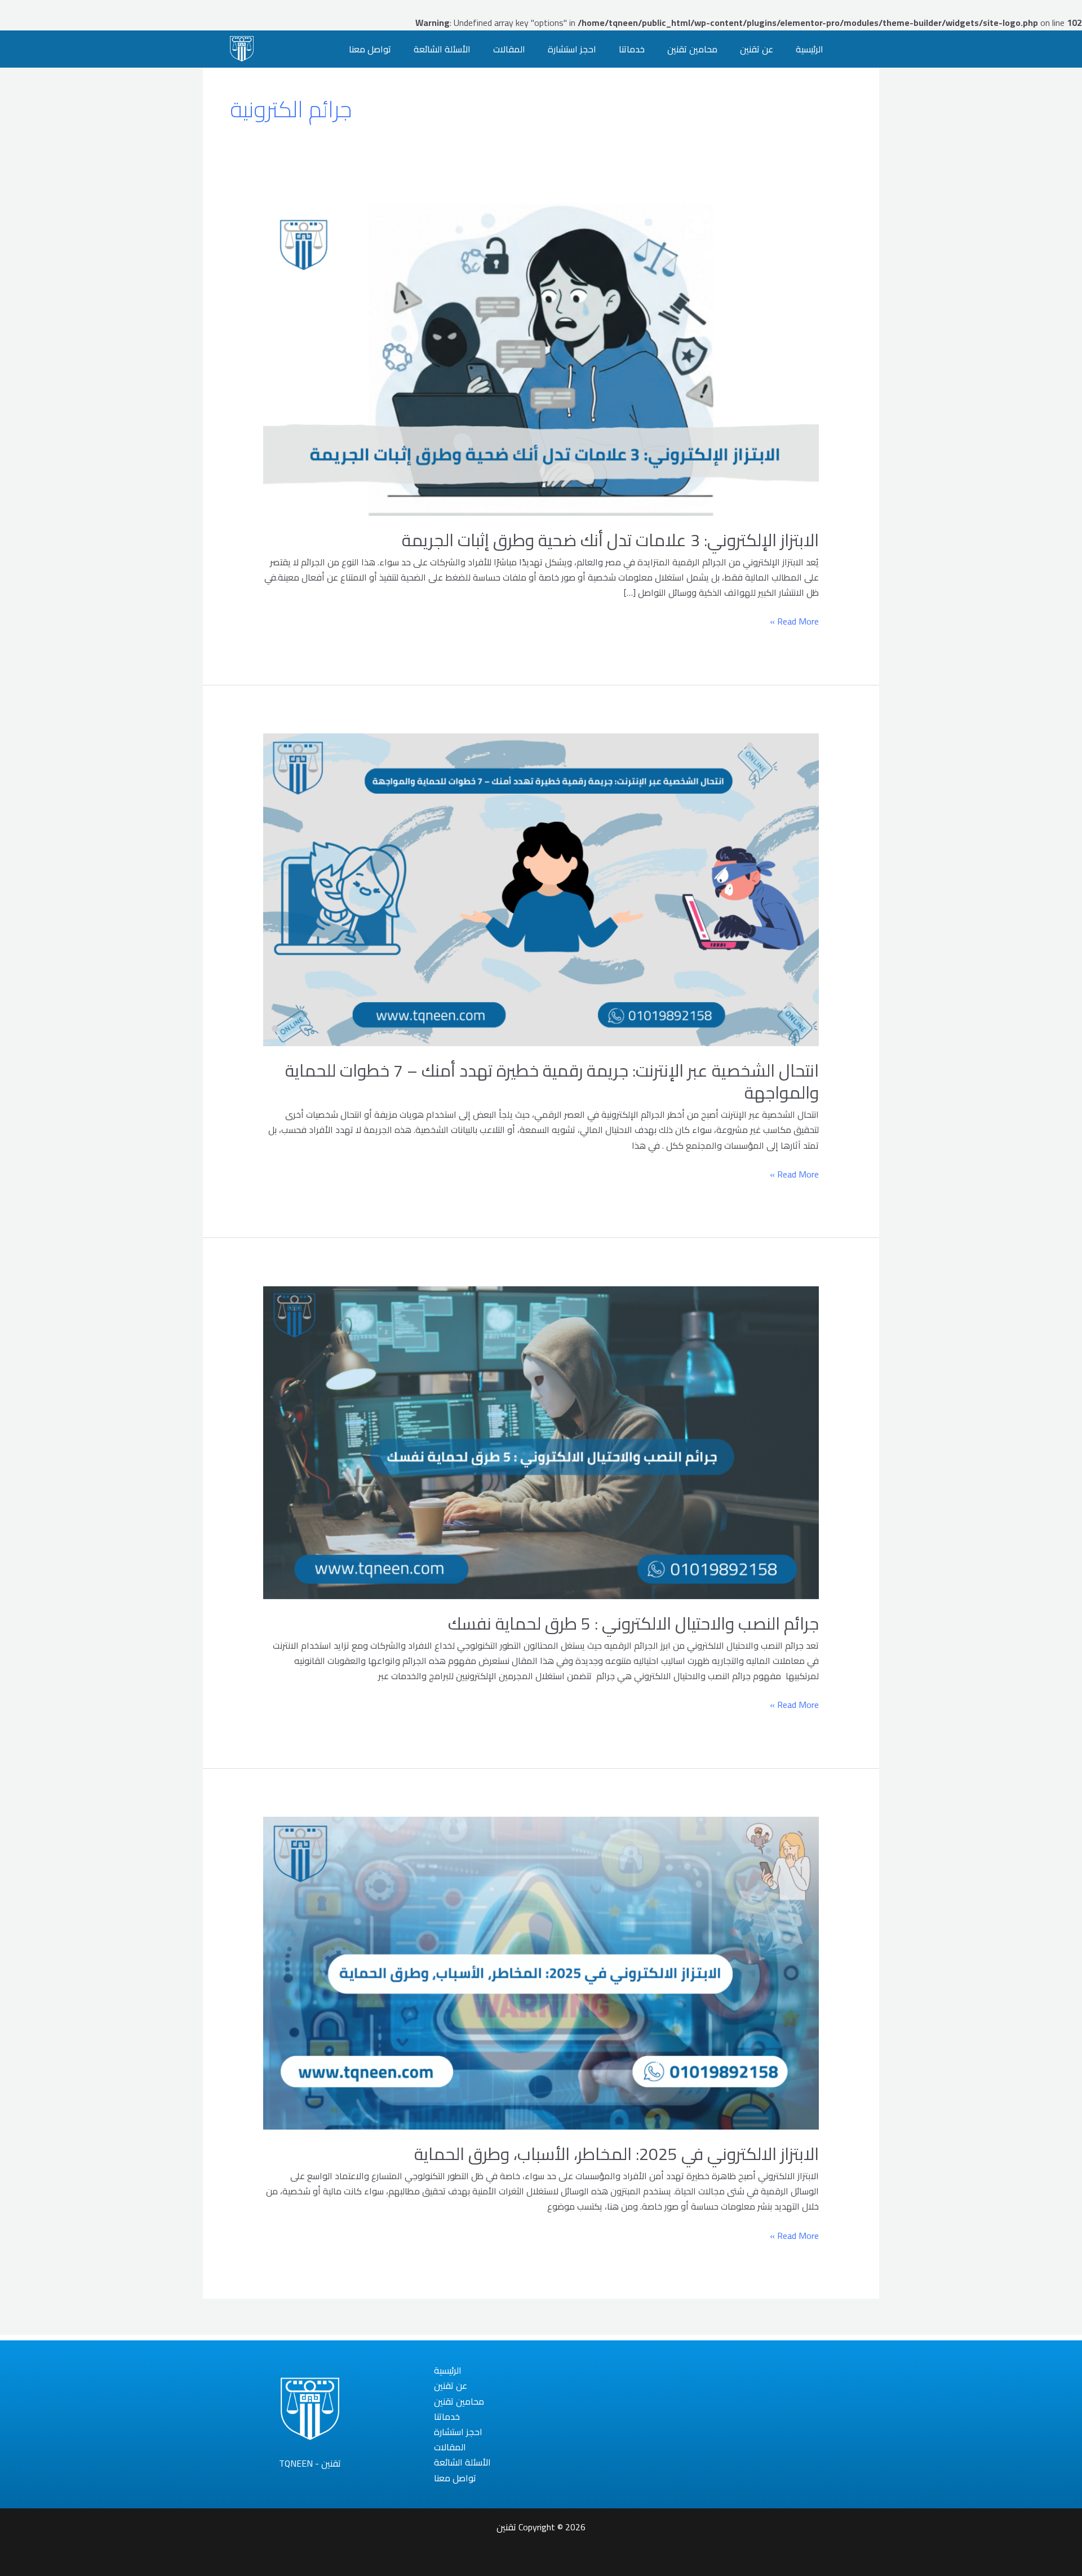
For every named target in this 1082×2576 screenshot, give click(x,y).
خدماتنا (632, 49)
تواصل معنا (370, 49)
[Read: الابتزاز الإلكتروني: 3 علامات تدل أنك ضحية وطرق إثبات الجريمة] (541, 358)
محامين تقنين (692, 49)
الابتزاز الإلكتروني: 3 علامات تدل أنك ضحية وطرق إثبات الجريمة (610, 540)
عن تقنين (757, 49)
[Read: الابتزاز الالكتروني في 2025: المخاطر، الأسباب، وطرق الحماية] (541, 1972)
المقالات (509, 49)
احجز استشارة (572, 49)
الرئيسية (810, 49)
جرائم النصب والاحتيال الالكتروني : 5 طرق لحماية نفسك (633, 1623)
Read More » (794, 621)
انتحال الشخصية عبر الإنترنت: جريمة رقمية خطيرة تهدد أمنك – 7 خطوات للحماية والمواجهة (552, 1081)
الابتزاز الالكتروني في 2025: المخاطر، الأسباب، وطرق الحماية (617, 2154)
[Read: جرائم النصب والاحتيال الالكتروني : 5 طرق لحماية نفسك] (541, 1441)
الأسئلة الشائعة (442, 49)
